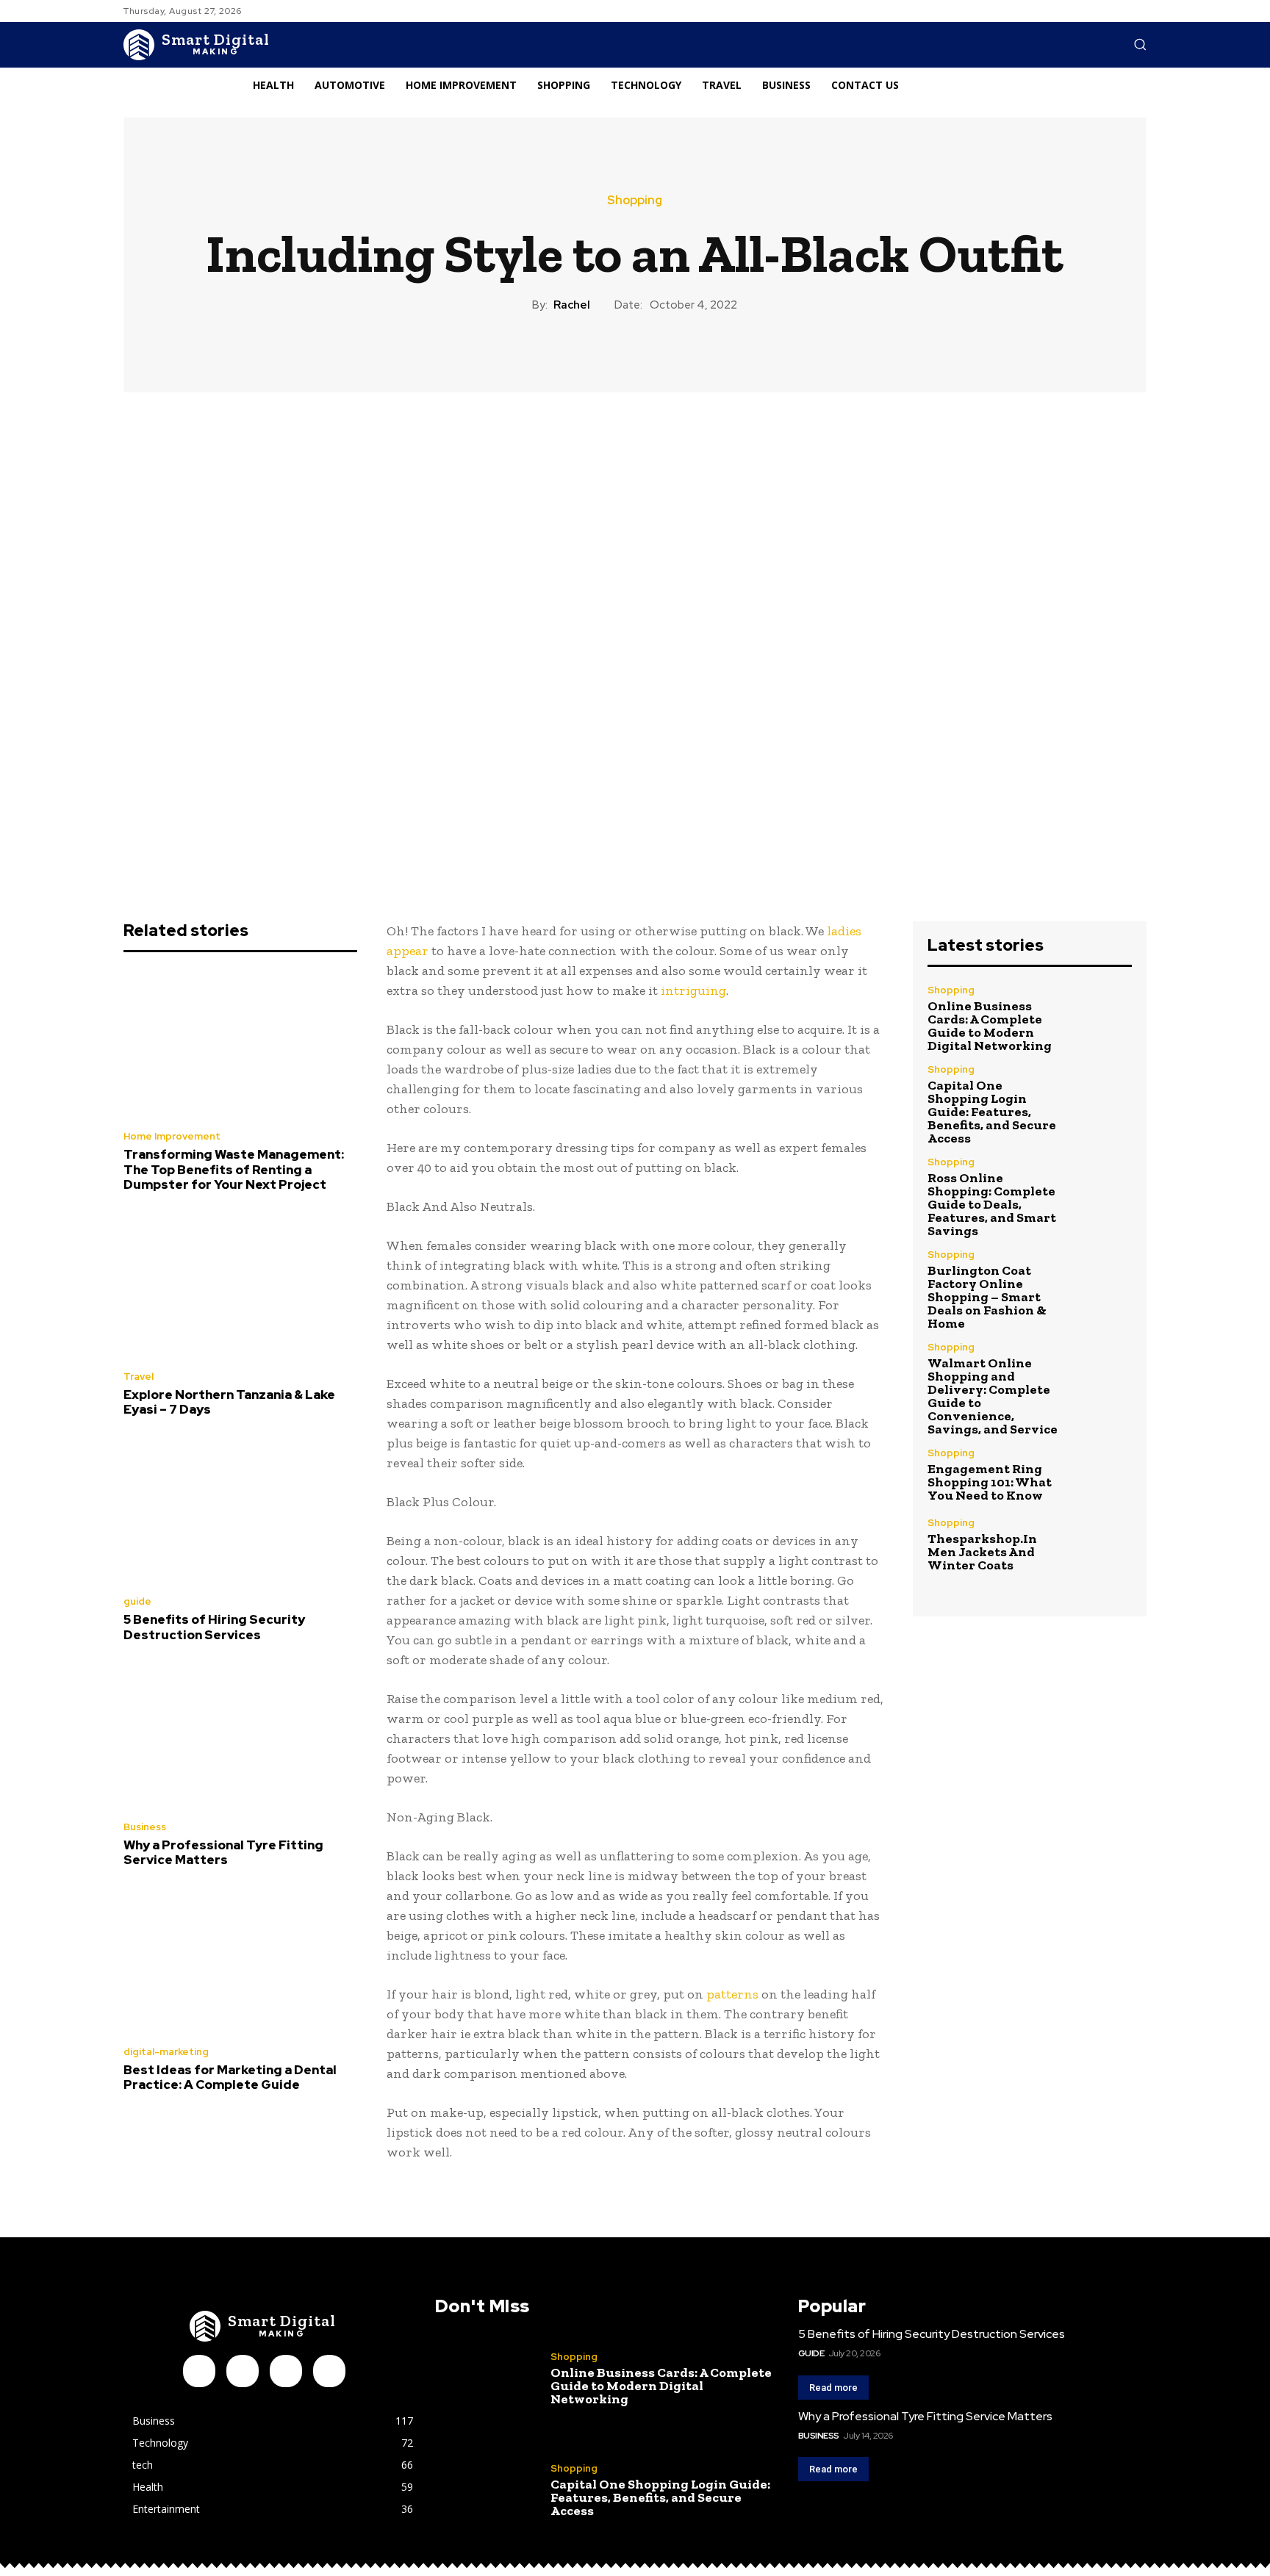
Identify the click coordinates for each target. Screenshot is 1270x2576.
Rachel (572, 305)
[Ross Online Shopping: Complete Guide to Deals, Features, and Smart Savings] (1101, 1188)
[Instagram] (243, 2371)
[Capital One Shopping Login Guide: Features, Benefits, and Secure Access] (1101, 1095)
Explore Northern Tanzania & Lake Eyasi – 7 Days (229, 1402)
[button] (1140, 44)
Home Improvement (172, 1136)
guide (137, 1601)
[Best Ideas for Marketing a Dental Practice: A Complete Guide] (240, 1960)
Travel (139, 1377)
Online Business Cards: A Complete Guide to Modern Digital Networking (990, 1026)
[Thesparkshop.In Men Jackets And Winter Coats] (1101, 1545)
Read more (833, 2388)
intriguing (693, 990)
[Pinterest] (286, 2371)
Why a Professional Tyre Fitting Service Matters (223, 1852)
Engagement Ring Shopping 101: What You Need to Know (990, 1482)
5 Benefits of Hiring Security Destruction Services (214, 1627)
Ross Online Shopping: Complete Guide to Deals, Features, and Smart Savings (992, 1204)
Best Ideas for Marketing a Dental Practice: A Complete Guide (230, 2077)
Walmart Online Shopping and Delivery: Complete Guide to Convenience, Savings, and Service (993, 1396)
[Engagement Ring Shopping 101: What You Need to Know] (1101, 1475)
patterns (732, 1994)
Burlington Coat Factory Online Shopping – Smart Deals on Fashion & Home (987, 1297)
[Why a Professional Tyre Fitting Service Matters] (240, 1735)
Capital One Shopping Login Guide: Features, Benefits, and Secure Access (992, 1112)
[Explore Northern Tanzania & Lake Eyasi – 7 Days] (240, 1285)
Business (145, 1827)
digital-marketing (166, 2052)
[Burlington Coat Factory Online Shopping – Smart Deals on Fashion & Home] (1101, 1280)
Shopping (635, 201)
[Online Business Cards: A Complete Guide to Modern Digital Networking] (1101, 1016)
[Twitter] (329, 2371)
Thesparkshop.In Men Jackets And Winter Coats (982, 1552)
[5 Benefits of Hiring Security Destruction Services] (240, 1511)
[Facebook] (199, 2371)
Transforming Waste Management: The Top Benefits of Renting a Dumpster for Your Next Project (234, 1169)
